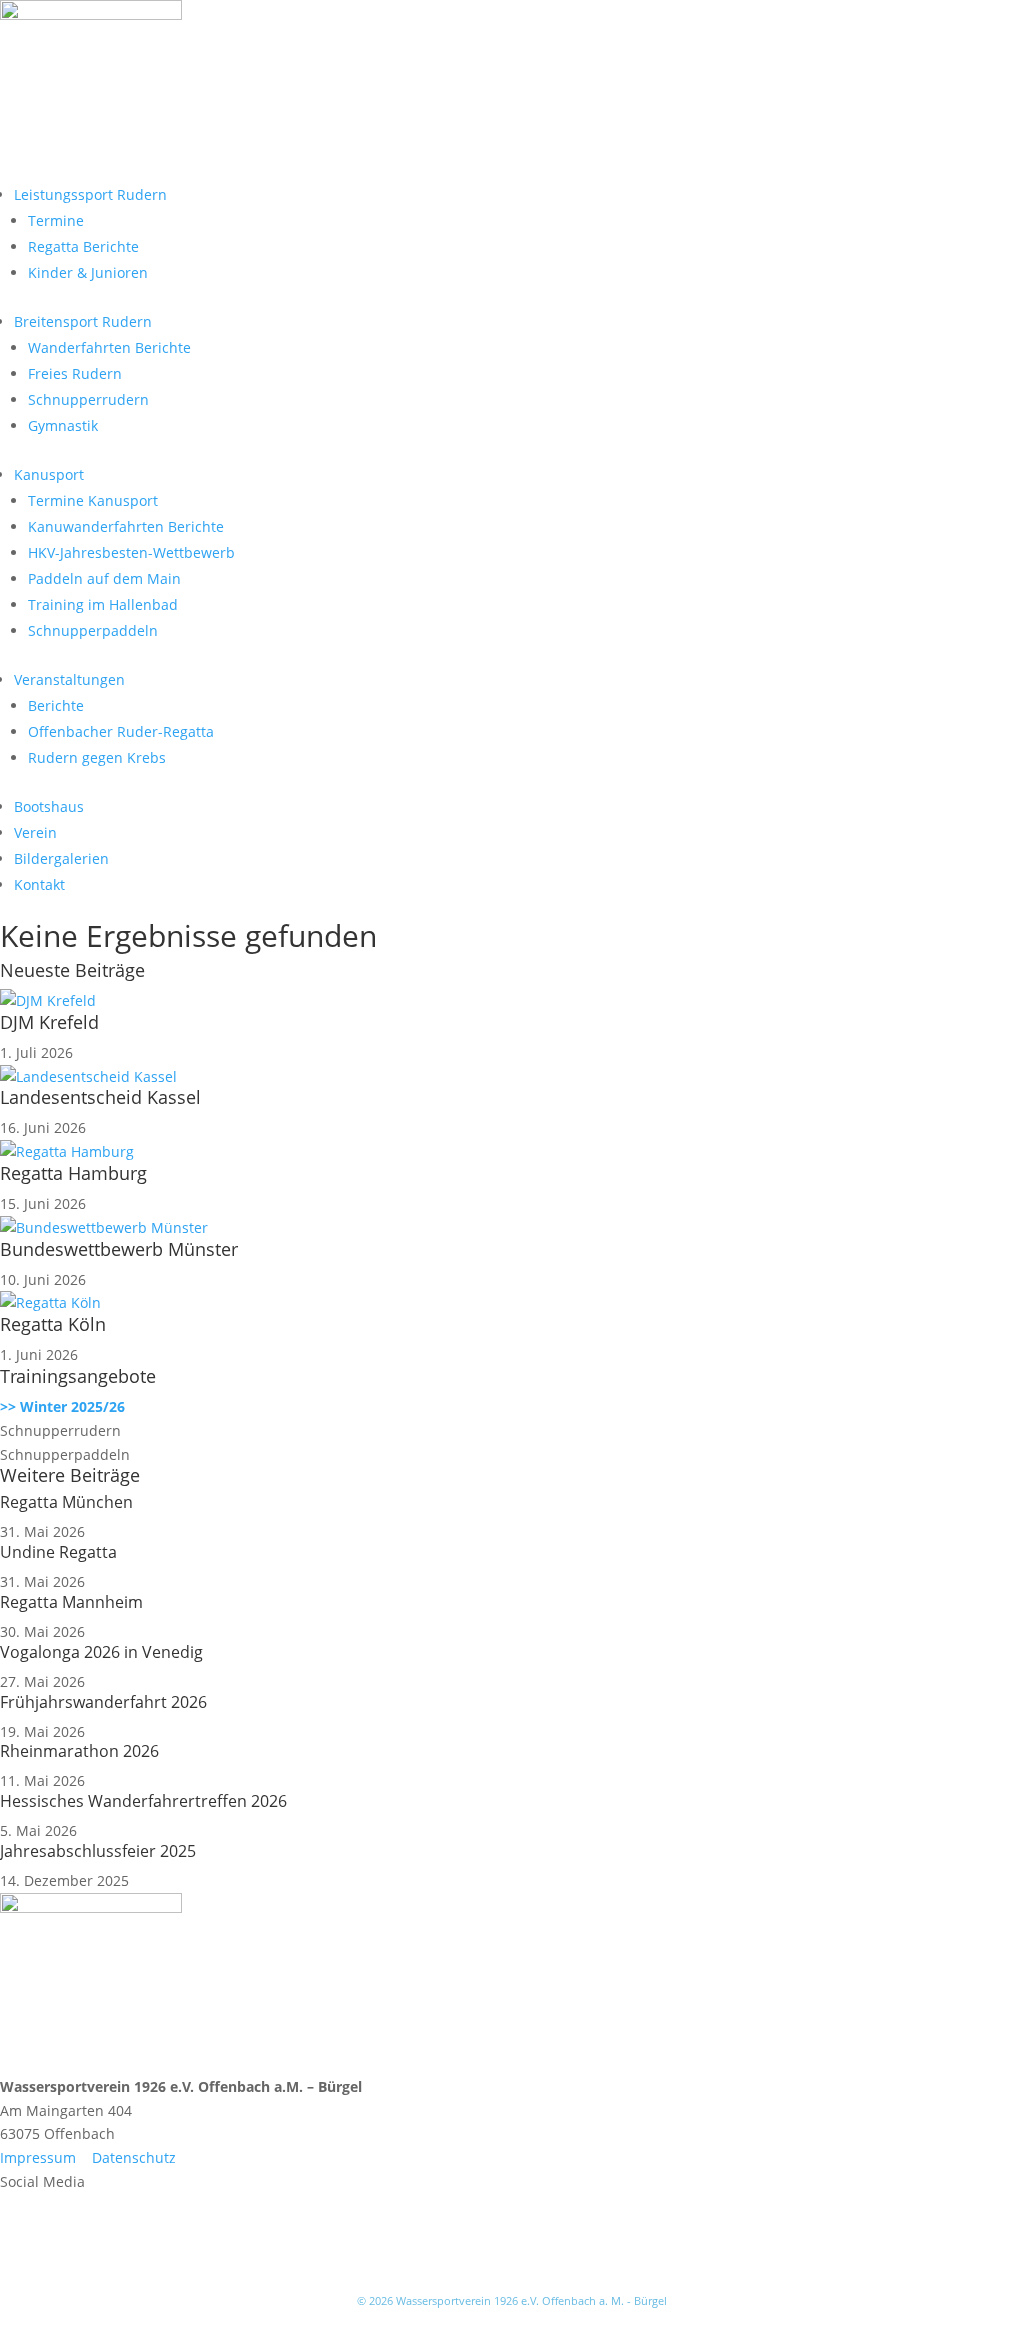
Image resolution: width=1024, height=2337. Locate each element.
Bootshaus (49, 806)
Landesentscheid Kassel (100, 1097)
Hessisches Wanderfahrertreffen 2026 (143, 1801)
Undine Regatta (58, 1552)
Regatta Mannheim (71, 1602)
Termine (56, 220)
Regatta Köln (53, 1324)
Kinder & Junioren (88, 272)
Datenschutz (134, 2157)
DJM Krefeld (49, 1022)
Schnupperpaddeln (93, 630)
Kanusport (49, 474)
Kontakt (39, 884)
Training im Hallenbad (103, 604)
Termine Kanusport (93, 500)
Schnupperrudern (88, 399)
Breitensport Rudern (83, 321)
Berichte (56, 705)
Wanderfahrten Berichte (109, 347)
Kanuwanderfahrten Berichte (126, 526)
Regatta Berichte (83, 246)
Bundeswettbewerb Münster (119, 1249)
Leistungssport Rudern (90, 194)
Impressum (38, 2157)
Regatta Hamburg (73, 1173)
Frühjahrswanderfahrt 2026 (103, 1702)
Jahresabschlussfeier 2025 (98, 1851)
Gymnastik (63, 425)
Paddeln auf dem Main (104, 578)
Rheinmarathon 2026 (79, 1751)
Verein (35, 832)
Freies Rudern (75, 373)
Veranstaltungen (69, 679)
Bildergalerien (61, 858)
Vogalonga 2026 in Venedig (101, 1652)
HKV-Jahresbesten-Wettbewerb (131, 552)
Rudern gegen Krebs (97, 757)
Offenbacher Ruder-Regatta (121, 731)
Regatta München (66, 1502)
